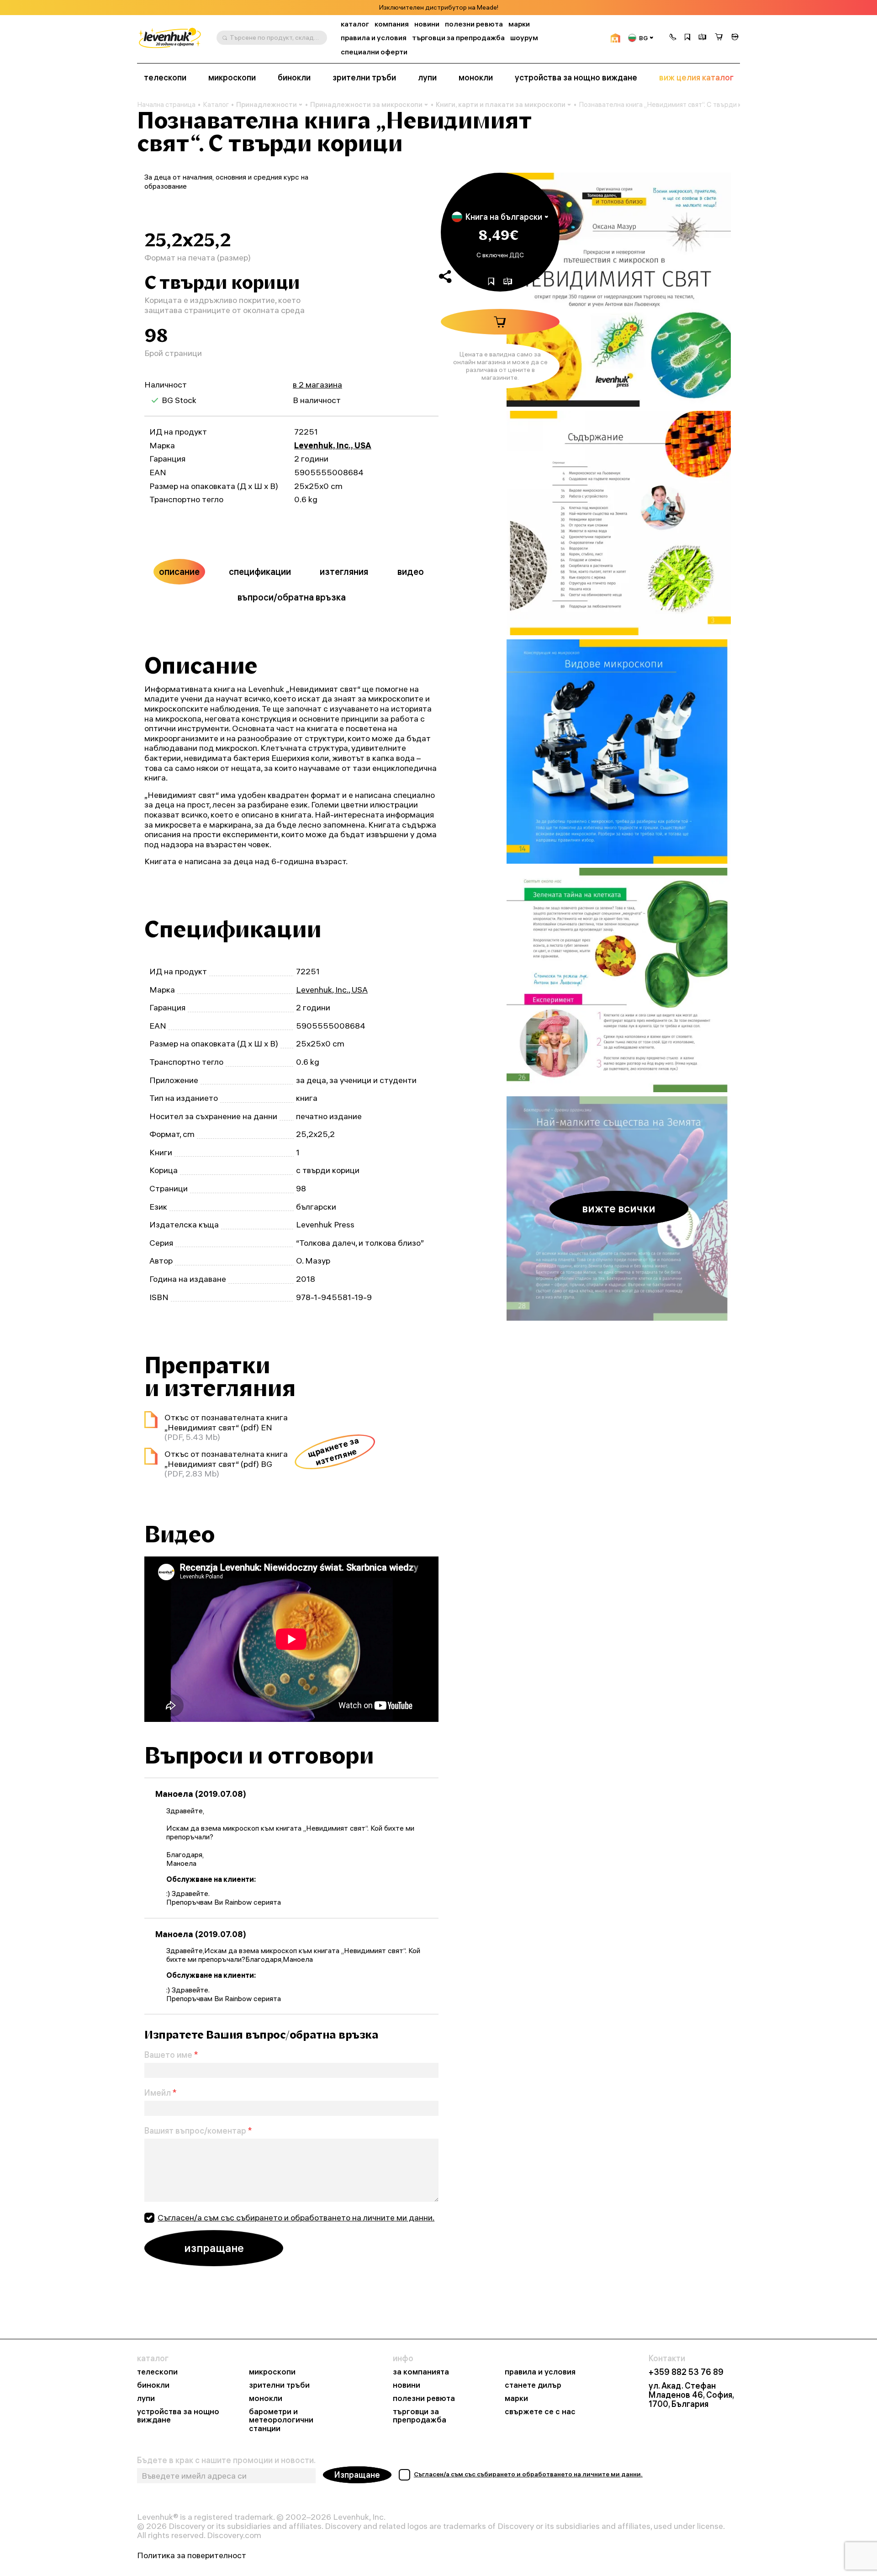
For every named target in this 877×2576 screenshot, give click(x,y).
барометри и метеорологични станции (281, 2420)
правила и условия (374, 38)
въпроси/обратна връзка (292, 597)
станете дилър (533, 2385)
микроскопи (232, 78)
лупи (427, 78)
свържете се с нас (540, 2412)
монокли (476, 78)
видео (411, 571)
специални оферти (374, 52)
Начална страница (166, 105)
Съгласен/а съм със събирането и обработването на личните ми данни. (296, 2217)
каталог (355, 24)
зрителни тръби (364, 78)
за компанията (421, 2372)
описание (179, 571)
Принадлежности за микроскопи (366, 104)
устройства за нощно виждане (576, 78)
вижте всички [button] (619, 1208)
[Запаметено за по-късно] (687, 38)
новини (427, 24)
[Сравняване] (703, 38)
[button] (673, 38)
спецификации (260, 571)
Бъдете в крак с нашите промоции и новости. (226, 2460)
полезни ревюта (474, 24)
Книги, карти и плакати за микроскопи (501, 104)
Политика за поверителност (192, 2555)
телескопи (165, 78)
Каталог (216, 105)
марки (519, 24)
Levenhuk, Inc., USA (333, 445)
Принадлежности (267, 104)
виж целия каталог (696, 78)
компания (392, 24)
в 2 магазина (317, 385)
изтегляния (344, 571)
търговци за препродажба (458, 38)
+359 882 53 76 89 (686, 2372)
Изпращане (357, 2475)
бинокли (294, 78)
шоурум (524, 38)
